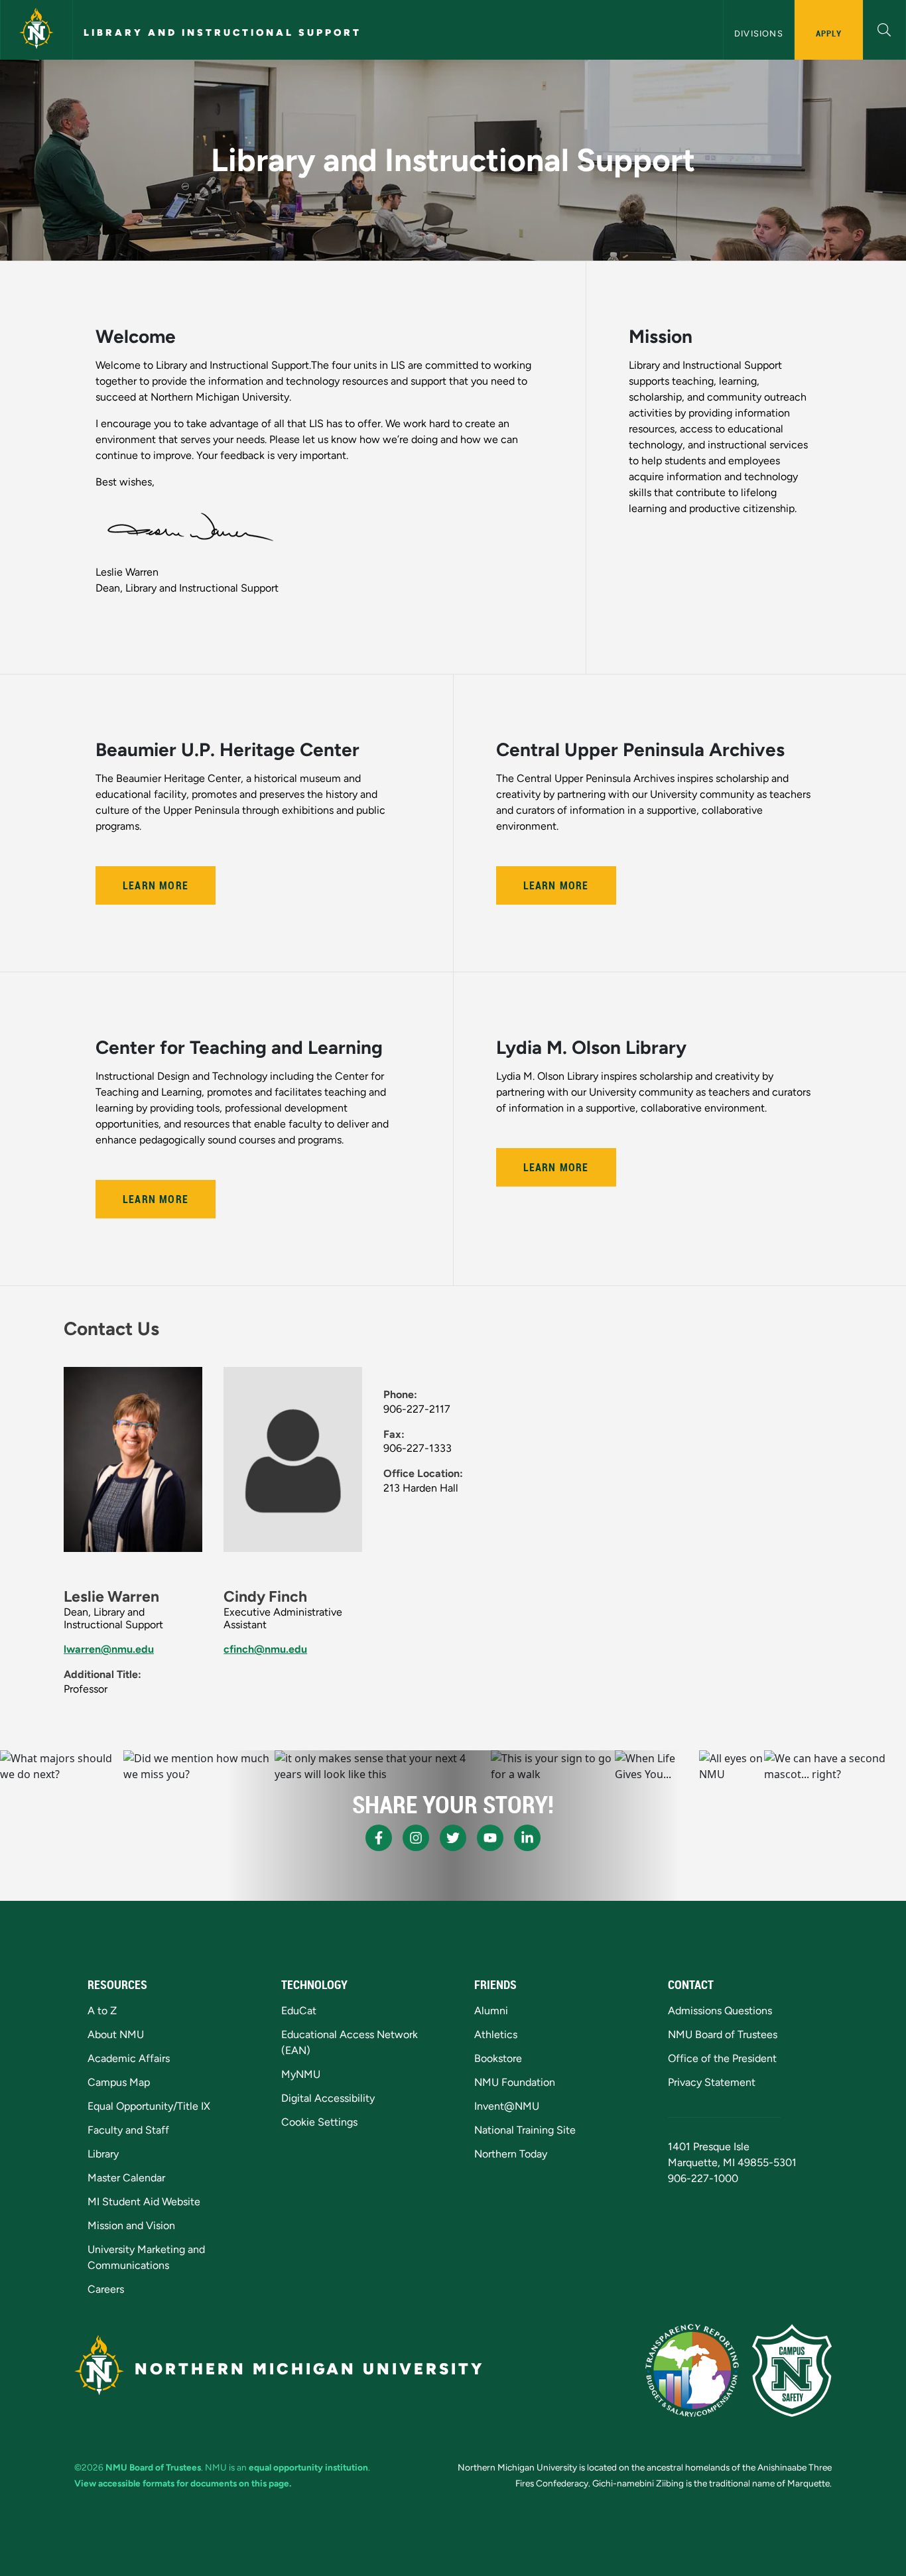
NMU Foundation (515, 2082)
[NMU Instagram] (416, 1838)
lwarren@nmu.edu (109, 1649)
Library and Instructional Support (223, 32)
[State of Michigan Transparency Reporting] (692, 2370)
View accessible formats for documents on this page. (183, 2483)
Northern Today (511, 2154)
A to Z (102, 2011)
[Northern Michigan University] (36, 30)
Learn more (556, 885)
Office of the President (722, 2058)
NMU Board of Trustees (723, 2034)
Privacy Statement (712, 2082)
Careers (106, 2289)
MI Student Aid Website (144, 2202)
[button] (884, 28)
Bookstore (498, 2058)
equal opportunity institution (308, 2467)
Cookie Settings (319, 2122)
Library (103, 2154)
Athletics (496, 2034)
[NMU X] (453, 1838)
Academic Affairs (129, 2058)
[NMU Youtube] (490, 1838)
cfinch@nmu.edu (265, 1649)
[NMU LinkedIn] (527, 1838)
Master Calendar (126, 2178)
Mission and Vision (131, 2225)
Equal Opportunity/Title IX (149, 2106)
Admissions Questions (720, 2011)
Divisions (759, 33)
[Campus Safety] (792, 2370)
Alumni (491, 2011)
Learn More (156, 885)
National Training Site (525, 2130)
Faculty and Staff (128, 2130)
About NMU (116, 2034)
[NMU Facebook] (379, 1838)
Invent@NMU (507, 2106)
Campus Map (119, 2082)
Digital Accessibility (328, 2098)
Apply (829, 33)
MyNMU (301, 2074)
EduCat (299, 2011)
